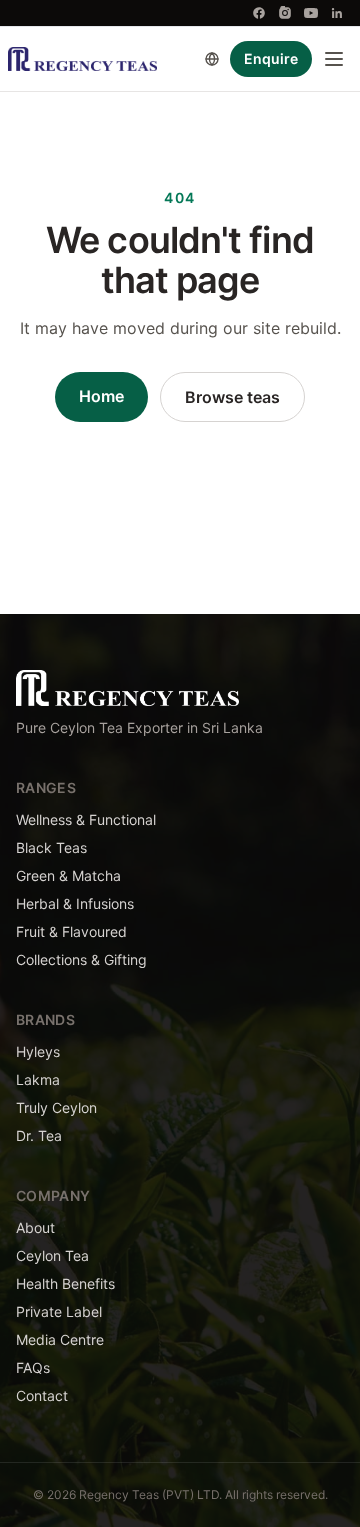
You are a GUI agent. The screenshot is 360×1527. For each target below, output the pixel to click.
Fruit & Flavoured (71, 931)
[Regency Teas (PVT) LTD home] (82, 59)
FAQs (33, 1367)
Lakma (38, 1079)
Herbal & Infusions (75, 903)
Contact (42, 1395)
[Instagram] (285, 13)
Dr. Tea (39, 1135)
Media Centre (60, 1339)
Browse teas (232, 397)
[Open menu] (334, 59)
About (35, 1227)
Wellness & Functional (86, 819)
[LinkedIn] (337, 13)
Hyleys (38, 1051)
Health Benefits (65, 1283)
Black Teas (51, 847)
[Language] (212, 59)
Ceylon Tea (52, 1255)
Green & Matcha (68, 875)
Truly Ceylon (56, 1107)
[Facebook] (259, 13)
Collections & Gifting (81, 959)
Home (101, 396)
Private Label (59, 1311)
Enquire (271, 58)
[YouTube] (311, 13)
